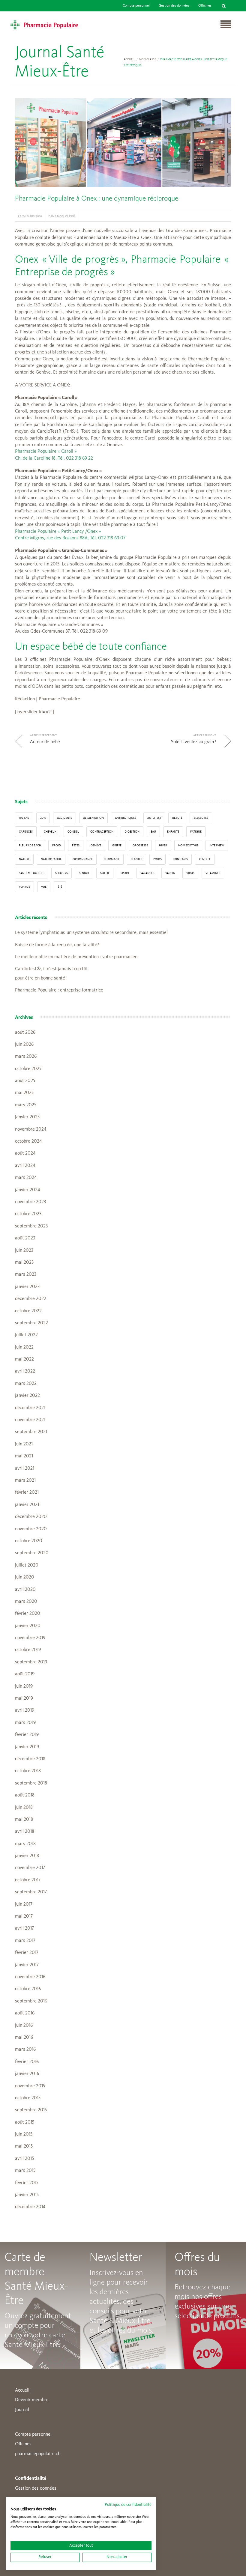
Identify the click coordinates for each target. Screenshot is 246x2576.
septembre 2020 (32, 1553)
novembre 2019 (30, 1638)
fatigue (196, 832)
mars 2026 (26, 1057)
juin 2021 (24, 1444)
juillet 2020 (27, 1565)
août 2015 (25, 2122)
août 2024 (25, 1153)
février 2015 (27, 2183)
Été (60, 887)
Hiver (163, 845)
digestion (132, 832)
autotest (154, 818)
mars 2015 (25, 2171)
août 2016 (25, 2013)
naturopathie (51, 859)
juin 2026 (24, 1045)
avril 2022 (25, 1371)
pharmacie (112, 859)
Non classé (148, 59)
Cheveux (50, 832)
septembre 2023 (31, 1226)
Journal (22, 2410)
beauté (177, 818)
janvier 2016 (27, 2074)
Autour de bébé (45, 742)
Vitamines (213, 873)
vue (44, 887)
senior (84, 873)
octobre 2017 (28, 1880)
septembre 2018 (31, 1783)
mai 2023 (24, 1263)
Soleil (105, 873)
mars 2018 (25, 1844)
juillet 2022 (26, 1335)
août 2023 (25, 1238)
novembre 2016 (30, 1977)
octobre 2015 (28, 2098)
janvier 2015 (27, 2195)
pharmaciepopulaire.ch (38, 2454)
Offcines (23, 2444)
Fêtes (76, 845)
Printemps (180, 859)
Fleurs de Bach (30, 845)
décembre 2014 (30, 2207)
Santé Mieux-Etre (31, 873)
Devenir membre (32, 2400)
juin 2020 (25, 1577)
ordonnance (83, 859)
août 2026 (25, 1033)
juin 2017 (24, 1904)
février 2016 (27, 2062)
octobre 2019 (28, 1650)
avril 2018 (25, 1832)
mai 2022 (24, 1359)
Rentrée (205, 859)
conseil (73, 832)
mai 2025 (24, 1093)
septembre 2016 (31, 2001)
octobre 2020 (29, 1541)
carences (26, 832)
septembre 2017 (31, 1892)
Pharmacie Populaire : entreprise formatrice (59, 990)
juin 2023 (24, 1251)
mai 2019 (24, 1698)
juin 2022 (24, 1347)
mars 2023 (26, 1275)
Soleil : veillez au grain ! (193, 742)
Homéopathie (188, 845)
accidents (64, 818)
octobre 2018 (28, 1771)
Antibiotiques (126, 818)
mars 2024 (26, 1178)
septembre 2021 (31, 1432)
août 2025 (25, 1081)
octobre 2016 (28, 1989)
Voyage (24, 887)
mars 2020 (26, 1602)
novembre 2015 (30, 2086)
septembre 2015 (31, 2110)
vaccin (170, 873)
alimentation (93, 818)
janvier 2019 (27, 1747)
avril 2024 (25, 1166)
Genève (96, 845)
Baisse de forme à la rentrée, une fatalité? (57, 945)
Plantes (136, 859)
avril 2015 (24, 2159)
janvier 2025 (27, 1117)
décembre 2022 (31, 1299)
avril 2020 (25, 1590)
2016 (43, 818)
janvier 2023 (27, 1287)
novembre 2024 (31, 1129)
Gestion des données (174, 6)
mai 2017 (24, 1916)
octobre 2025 (28, 1069)
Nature (24, 859)
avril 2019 (25, 1710)
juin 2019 (24, 1686)
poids (157, 859)
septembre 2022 (31, 1323)
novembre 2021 (30, 1420)
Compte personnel (136, 6)
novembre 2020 (31, 1529)
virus (190, 873)
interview (217, 845)
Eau (153, 832)
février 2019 (27, 1735)
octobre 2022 (28, 1311)
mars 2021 (25, 1480)
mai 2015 (24, 2146)
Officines (205, 6)
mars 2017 (25, 1941)
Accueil (129, 59)
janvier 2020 (28, 1626)
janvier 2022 (27, 1396)
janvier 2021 (27, 1505)
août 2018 (25, 1795)
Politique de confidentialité (128, 2505)
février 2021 (27, 1492)
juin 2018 (24, 1808)
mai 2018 (24, 1820)
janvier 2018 (27, 1856)
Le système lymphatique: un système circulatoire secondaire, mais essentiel (91, 933)
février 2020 (28, 1614)
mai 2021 (24, 1456)
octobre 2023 (28, 1214)
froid (57, 845)
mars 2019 (25, 1723)
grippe (117, 845)
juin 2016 (24, 2026)
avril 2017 (24, 1928)
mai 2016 (24, 2038)
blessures (201, 818)
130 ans (24, 818)
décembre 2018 (30, 1759)
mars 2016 (25, 2050)
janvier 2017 (27, 1965)
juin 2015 (24, 2134)
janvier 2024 (27, 1190)
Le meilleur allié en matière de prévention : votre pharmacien (76, 957)
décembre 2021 (30, 1408)
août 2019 (25, 1674)
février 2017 (27, 1953)
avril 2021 (25, 1468)
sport (125, 873)
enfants (173, 832)
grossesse (140, 845)
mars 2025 (26, 1105)
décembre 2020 (31, 1517)
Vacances (147, 873)
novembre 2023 (30, 1202)
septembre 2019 (31, 1662)
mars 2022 (26, 1384)
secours (61, 873)
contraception (102, 832)
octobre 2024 (28, 1141)
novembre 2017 (30, 1868)
